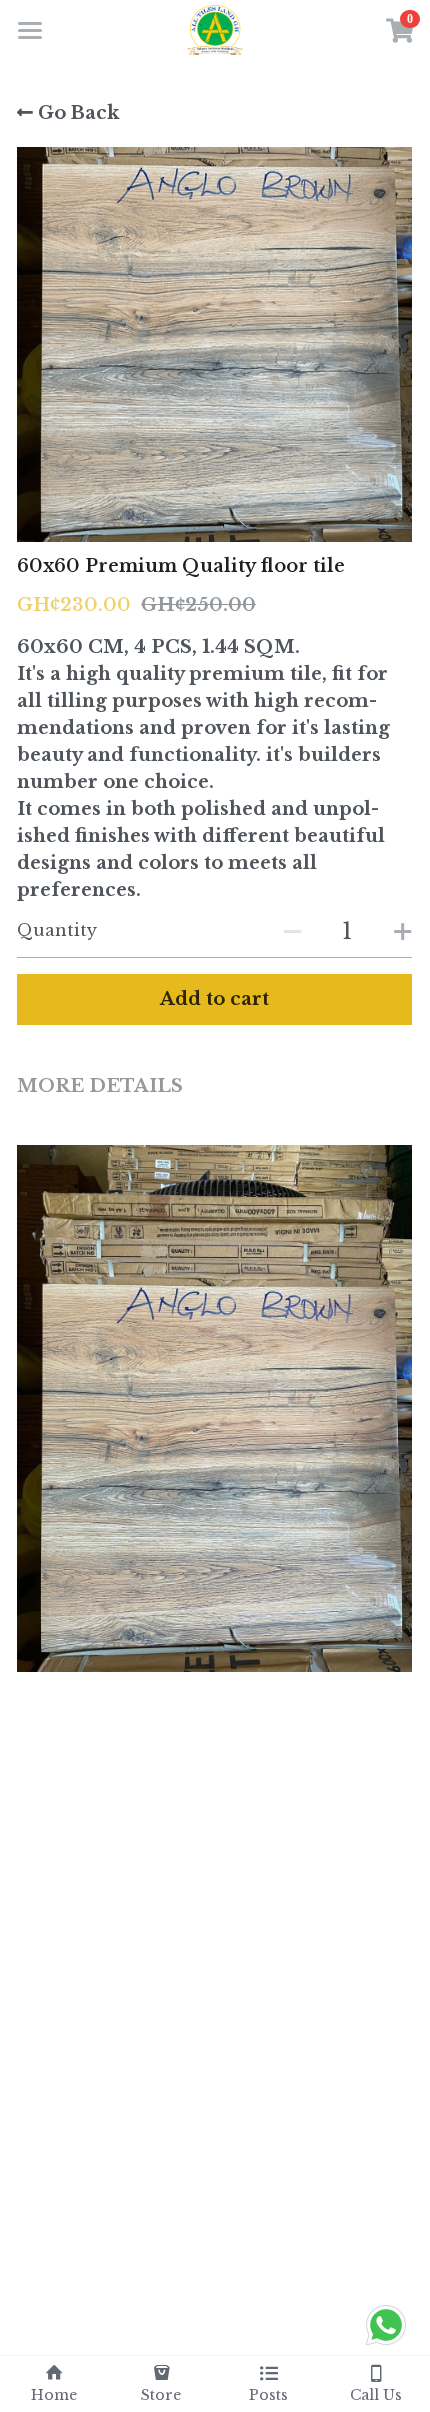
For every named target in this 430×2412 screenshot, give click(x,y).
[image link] (215, 28)
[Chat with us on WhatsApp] (386, 2344)
